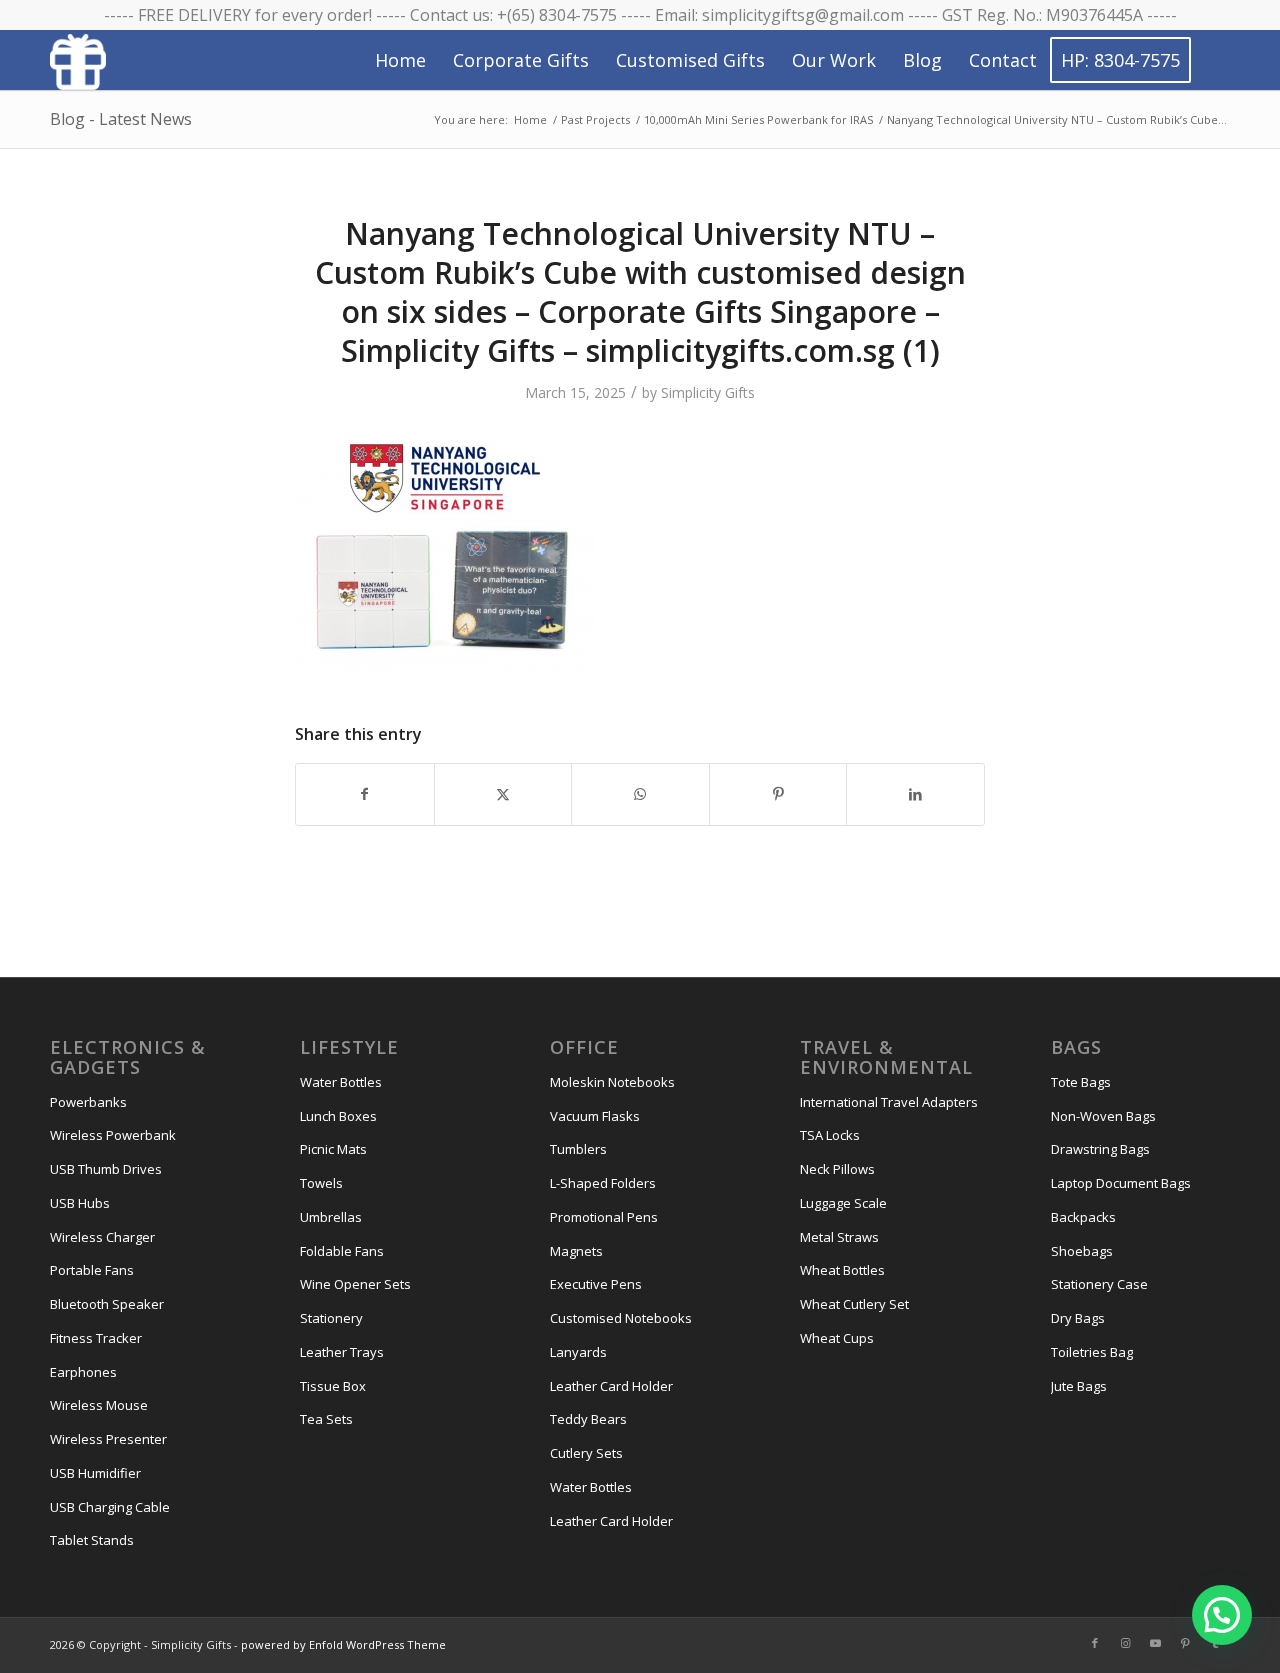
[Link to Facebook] (1095, 1643)
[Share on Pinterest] (778, 794)
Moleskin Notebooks (612, 1082)
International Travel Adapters (889, 1102)
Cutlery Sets (586, 1453)
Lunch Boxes (338, 1116)
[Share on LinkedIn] (915, 794)
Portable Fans (92, 1270)
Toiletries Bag (1092, 1352)
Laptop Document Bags (1121, 1183)
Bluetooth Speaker (107, 1304)
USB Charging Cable (110, 1507)
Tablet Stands (92, 1540)
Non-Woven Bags (1103, 1116)
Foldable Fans (342, 1251)
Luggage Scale (843, 1203)
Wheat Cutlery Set (854, 1304)
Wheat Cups (837, 1338)
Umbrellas (331, 1217)
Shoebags (1082, 1251)
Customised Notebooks (621, 1318)
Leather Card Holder (611, 1386)
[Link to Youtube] (1155, 1643)
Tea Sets (326, 1419)
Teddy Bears (588, 1419)
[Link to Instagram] (1125, 1643)
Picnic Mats (333, 1149)
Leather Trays (342, 1352)
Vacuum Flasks (595, 1116)
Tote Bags (1081, 1082)
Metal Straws (839, 1237)
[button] (1222, 1615)
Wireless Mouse (99, 1405)
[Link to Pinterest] (1185, 1643)
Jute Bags (1079, 1386)
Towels (321, 1183)
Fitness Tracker (96, 1338)
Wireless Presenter (108, 1439)
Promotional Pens (604, 1217)
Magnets (576, 1251)
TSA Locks (830, 1135)
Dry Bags (1078, 1318)
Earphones (83, 1372)
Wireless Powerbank (113, 1135)
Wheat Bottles (842, 1270)
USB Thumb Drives (106, 1169)
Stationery (331, 1318)
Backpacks (1083, 1217)
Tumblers (578, 1149)
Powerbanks (88, 1102)
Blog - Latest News (121, 119)
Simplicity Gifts (708, 392)
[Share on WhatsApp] (640, 794)
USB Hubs (80, 1203)
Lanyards (578, 1352)
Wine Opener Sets (355, 1284)
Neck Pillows (837, 1169)
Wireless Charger (102, 1237)
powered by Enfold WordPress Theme (343, 1644)
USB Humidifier (95, 1473)
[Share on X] (503, 794)
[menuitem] (400, 60)
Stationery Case (1099, 1284)
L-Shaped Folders (603, 1183)
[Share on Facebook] (365, 794)
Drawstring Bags (1100, 1149)
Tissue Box (333, 1386)
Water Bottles (341, 1082)
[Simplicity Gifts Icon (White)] (78, 61)
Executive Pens (596, 1284)
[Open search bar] (1211, 61)
